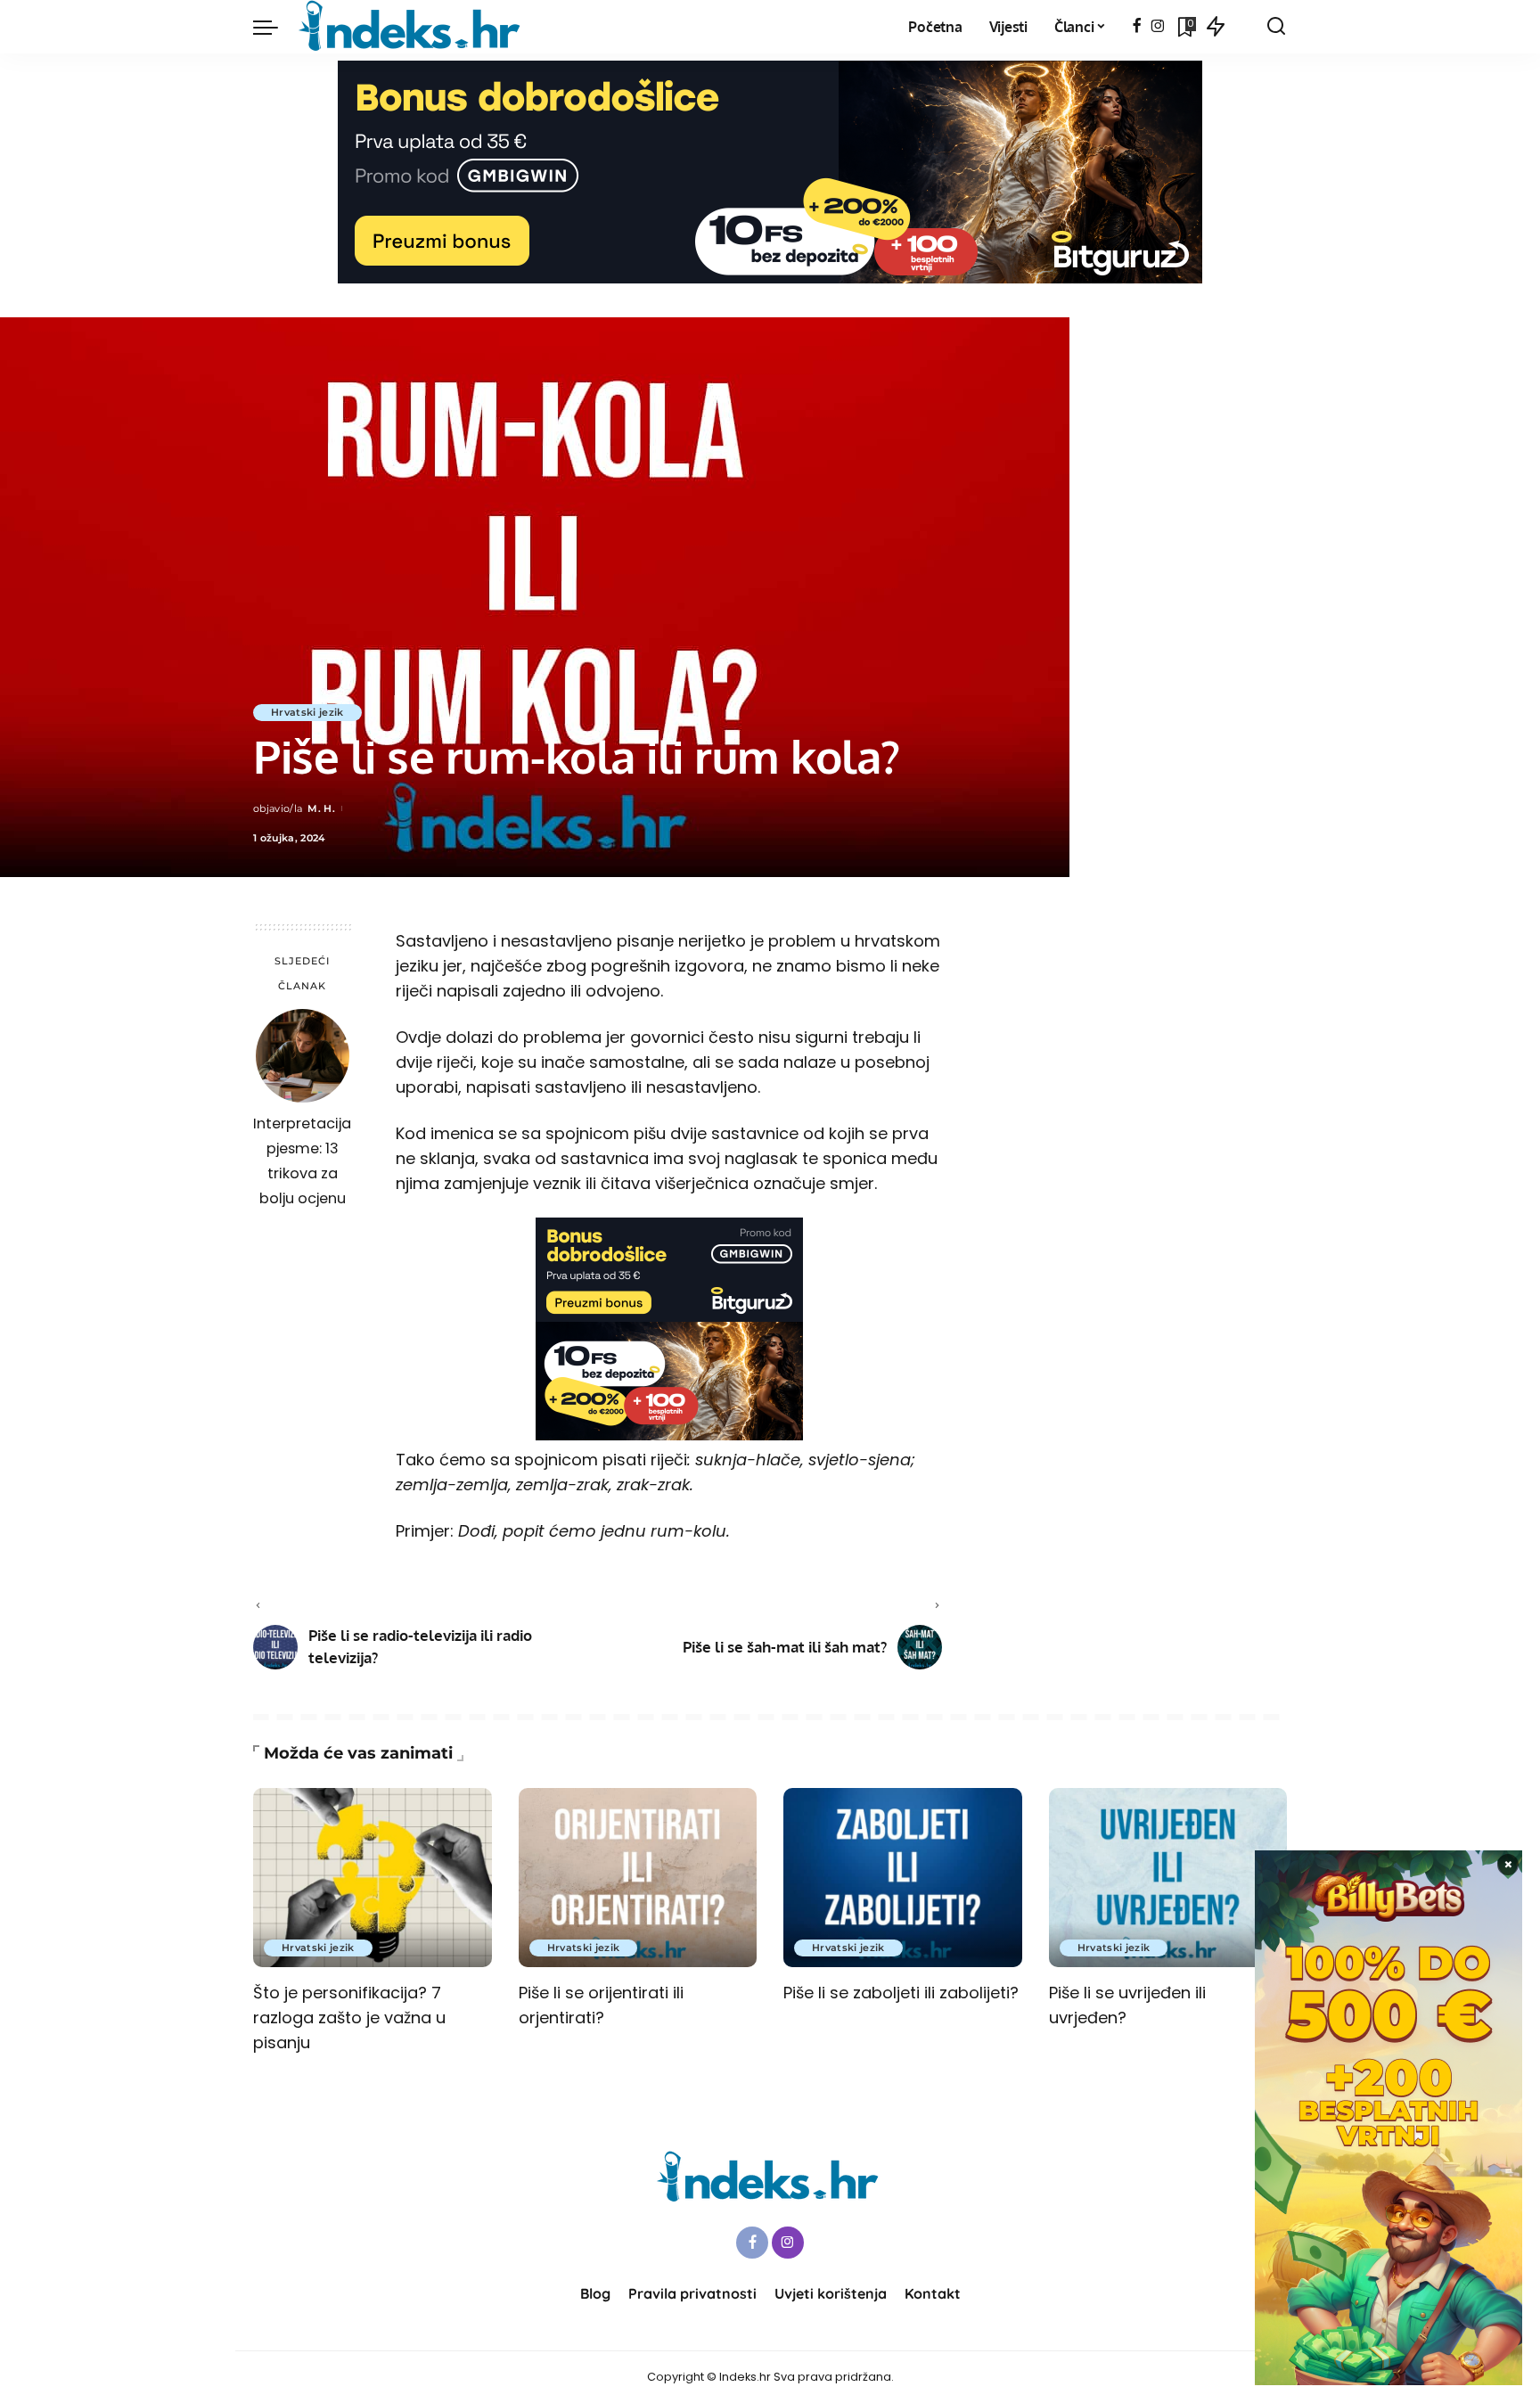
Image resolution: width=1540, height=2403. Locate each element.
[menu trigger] (274, 27)
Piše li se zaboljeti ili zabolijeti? (901, 1993)
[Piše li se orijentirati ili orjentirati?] (638, 1878)
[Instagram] (1158, 27)
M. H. (321, 808)
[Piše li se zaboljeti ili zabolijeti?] (903, 1878)
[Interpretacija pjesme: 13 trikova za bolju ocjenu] (303, 1056)
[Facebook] (1137, 27)
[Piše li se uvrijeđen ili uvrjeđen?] (1168, 1878)
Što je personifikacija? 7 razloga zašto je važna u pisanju (349, 2018)
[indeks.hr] (412, 27)
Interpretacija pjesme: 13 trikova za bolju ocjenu (302, 1161)
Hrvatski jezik (307, 712)
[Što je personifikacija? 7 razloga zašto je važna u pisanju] (373, 1878)
